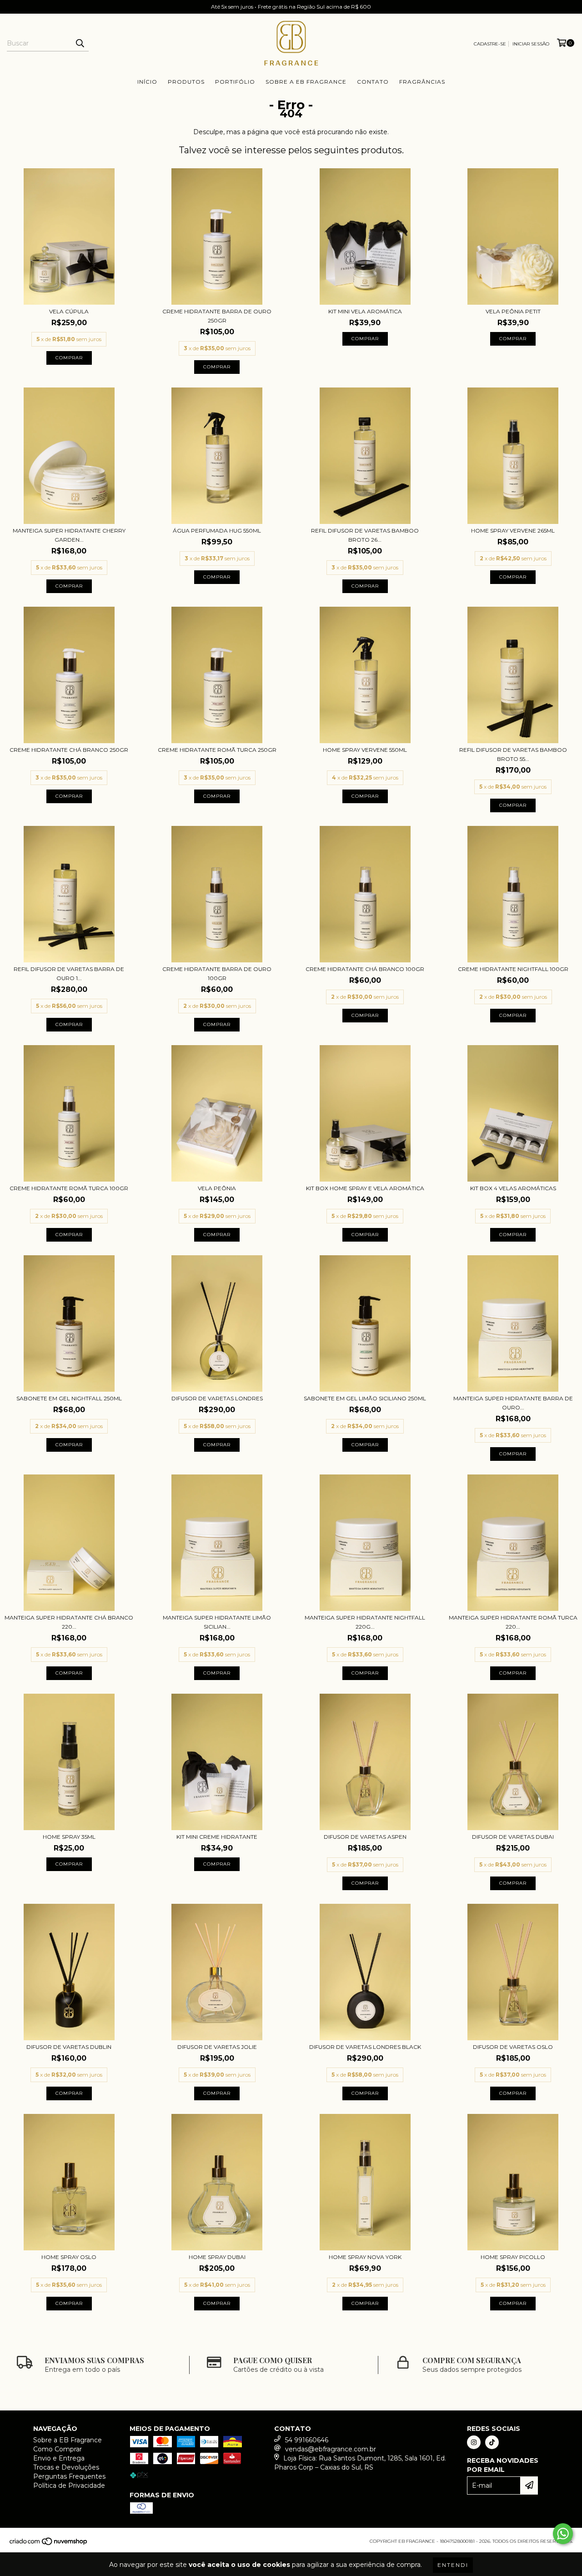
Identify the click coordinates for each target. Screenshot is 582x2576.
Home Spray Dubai (217, 2257)
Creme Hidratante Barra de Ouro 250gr (217, 316)
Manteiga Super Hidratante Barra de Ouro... (513, 1403)
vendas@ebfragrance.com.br (331, 2449)
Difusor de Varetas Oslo (513, 2047)
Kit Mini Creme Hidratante (217, 1837)
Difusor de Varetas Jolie (217, 2047)
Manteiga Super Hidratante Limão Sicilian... (217, 1622)
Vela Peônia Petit (513, 311)
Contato (373, 82)
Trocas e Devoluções (66, 2467)
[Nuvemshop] (49, 2544)
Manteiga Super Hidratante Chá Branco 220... (69, 1622)
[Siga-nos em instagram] (474, 2442)
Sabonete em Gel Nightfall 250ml (69, 1398)
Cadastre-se (490, 44)
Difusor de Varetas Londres (217, 1398)
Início (147, 82)
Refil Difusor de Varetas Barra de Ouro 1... (69, 974)
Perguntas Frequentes (69, 2476)
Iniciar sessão (531, 44)
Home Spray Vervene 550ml (365, 750)
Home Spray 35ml (69, 1837)
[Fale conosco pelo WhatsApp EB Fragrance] (563, 2534)
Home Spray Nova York (365, 2257)
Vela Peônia (217, 1188)
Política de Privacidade (69, 2485)
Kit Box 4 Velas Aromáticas (513, 1188)
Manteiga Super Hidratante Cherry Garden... (69, 535)
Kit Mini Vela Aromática (365, 311)
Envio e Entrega (59, 2458)
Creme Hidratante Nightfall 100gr (513, 969)
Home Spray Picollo (513, 2257)
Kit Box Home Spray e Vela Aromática (365, 1188)
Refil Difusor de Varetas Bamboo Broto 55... (513, 754)
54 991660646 (307, 2440)
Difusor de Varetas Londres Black (365, 2047)
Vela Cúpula (69, 311)
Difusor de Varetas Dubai (513, 1837)
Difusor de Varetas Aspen (365, 1837)
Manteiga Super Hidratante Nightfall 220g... (365, 1622)
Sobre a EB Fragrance (306, 82)
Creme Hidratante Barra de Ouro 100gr (217, 974)
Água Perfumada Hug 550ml (217, 531)
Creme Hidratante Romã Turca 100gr (69, 1188)
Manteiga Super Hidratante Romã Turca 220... (513, 1622)
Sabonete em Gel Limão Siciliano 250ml (365, 1398)
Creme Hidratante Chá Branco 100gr (365, 969)
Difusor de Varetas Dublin (69, 2047)
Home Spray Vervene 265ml (513, 531)
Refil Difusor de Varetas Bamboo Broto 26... (365, 535)
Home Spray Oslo (69, 2257)
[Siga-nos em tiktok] (492, 2442)
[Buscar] (80, 43)
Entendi (453, 2565)
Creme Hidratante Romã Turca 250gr (217, 750)
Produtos (186, 82)
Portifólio (235, 82)
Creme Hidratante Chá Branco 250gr (69, 750)
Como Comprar (58, 2449)
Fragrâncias (422, 82)
